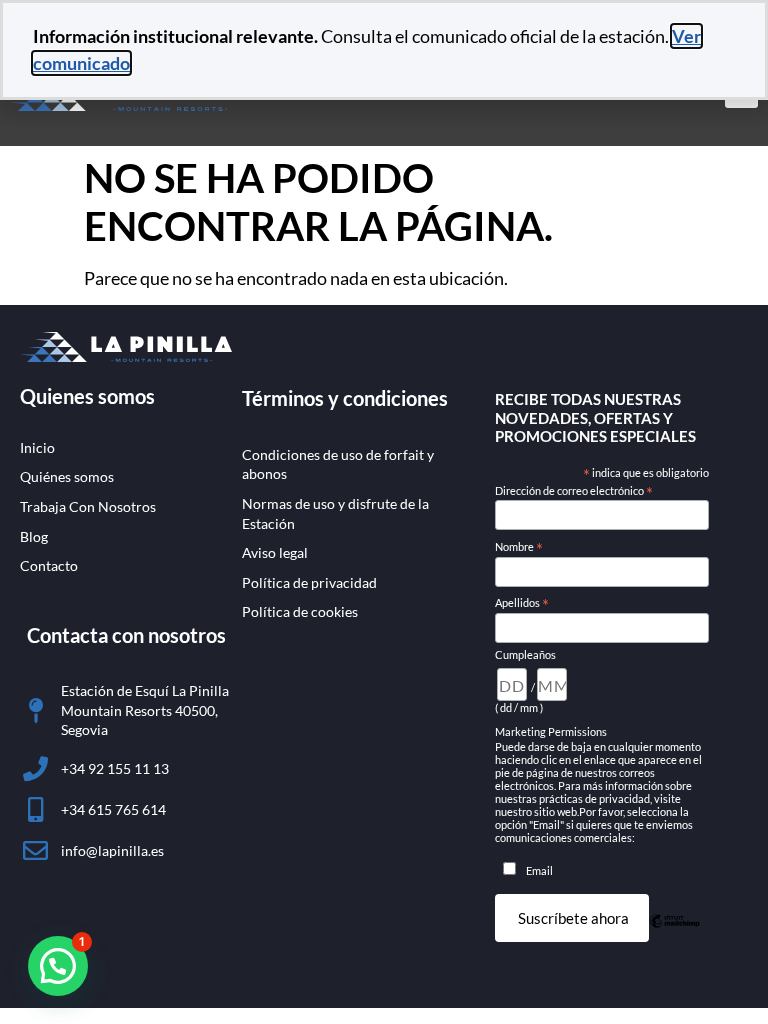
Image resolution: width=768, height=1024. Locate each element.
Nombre (519, 547)
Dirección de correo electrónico (574, 491)
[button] (58, 966)
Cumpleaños (525, 654)
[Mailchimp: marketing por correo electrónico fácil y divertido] (674, 934)
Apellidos (522, 603)
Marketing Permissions (551, 731)
